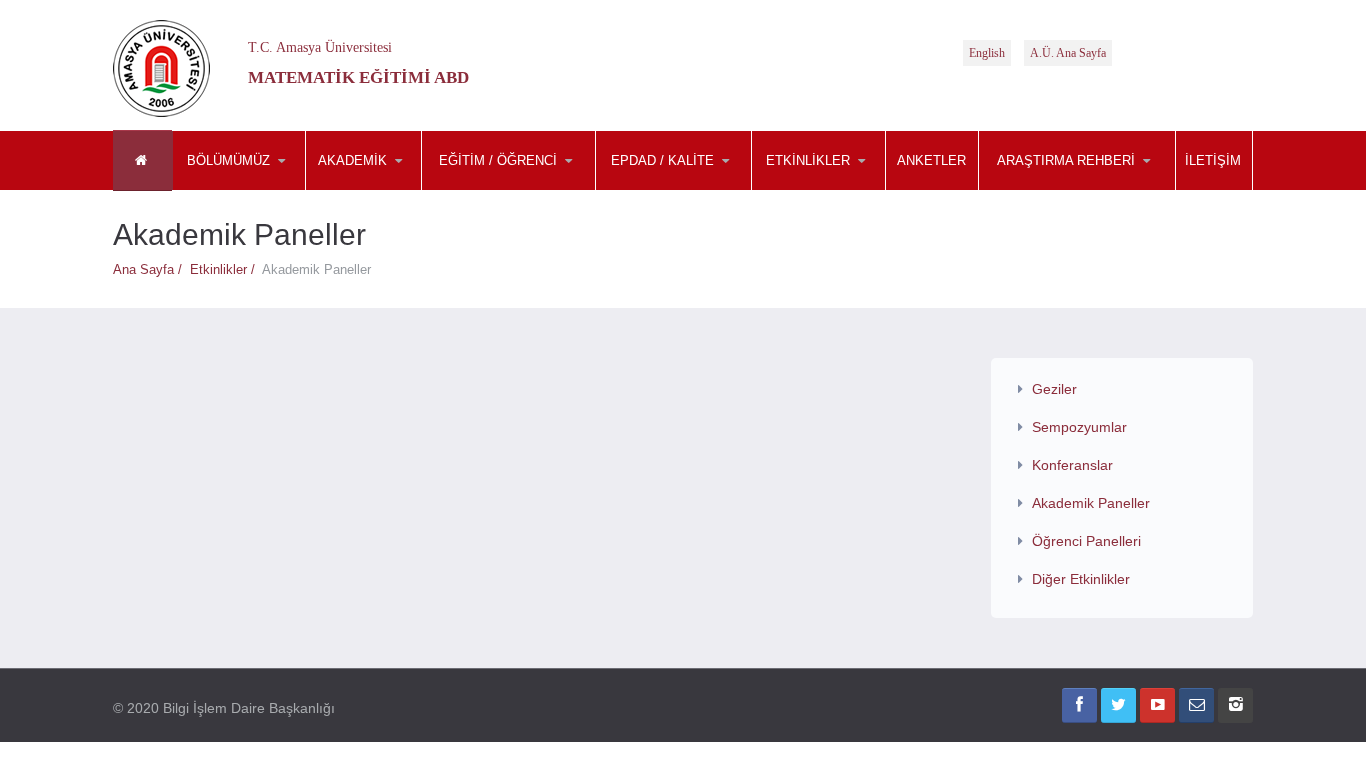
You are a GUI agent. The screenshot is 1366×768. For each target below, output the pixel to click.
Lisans (521, 190)
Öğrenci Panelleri (1086, 541)
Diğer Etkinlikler (1081, 579)
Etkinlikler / (226, 269)
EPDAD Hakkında (695, 190)
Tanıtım (272, 190)
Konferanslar (1072, 465)
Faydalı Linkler (1078, 190)
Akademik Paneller (1091, 503)
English (987, 53)
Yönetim (405, 190)
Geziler (1054, 389)
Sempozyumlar (851, 190)
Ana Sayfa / (151, 269)
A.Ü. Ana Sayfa (1068, 53)
